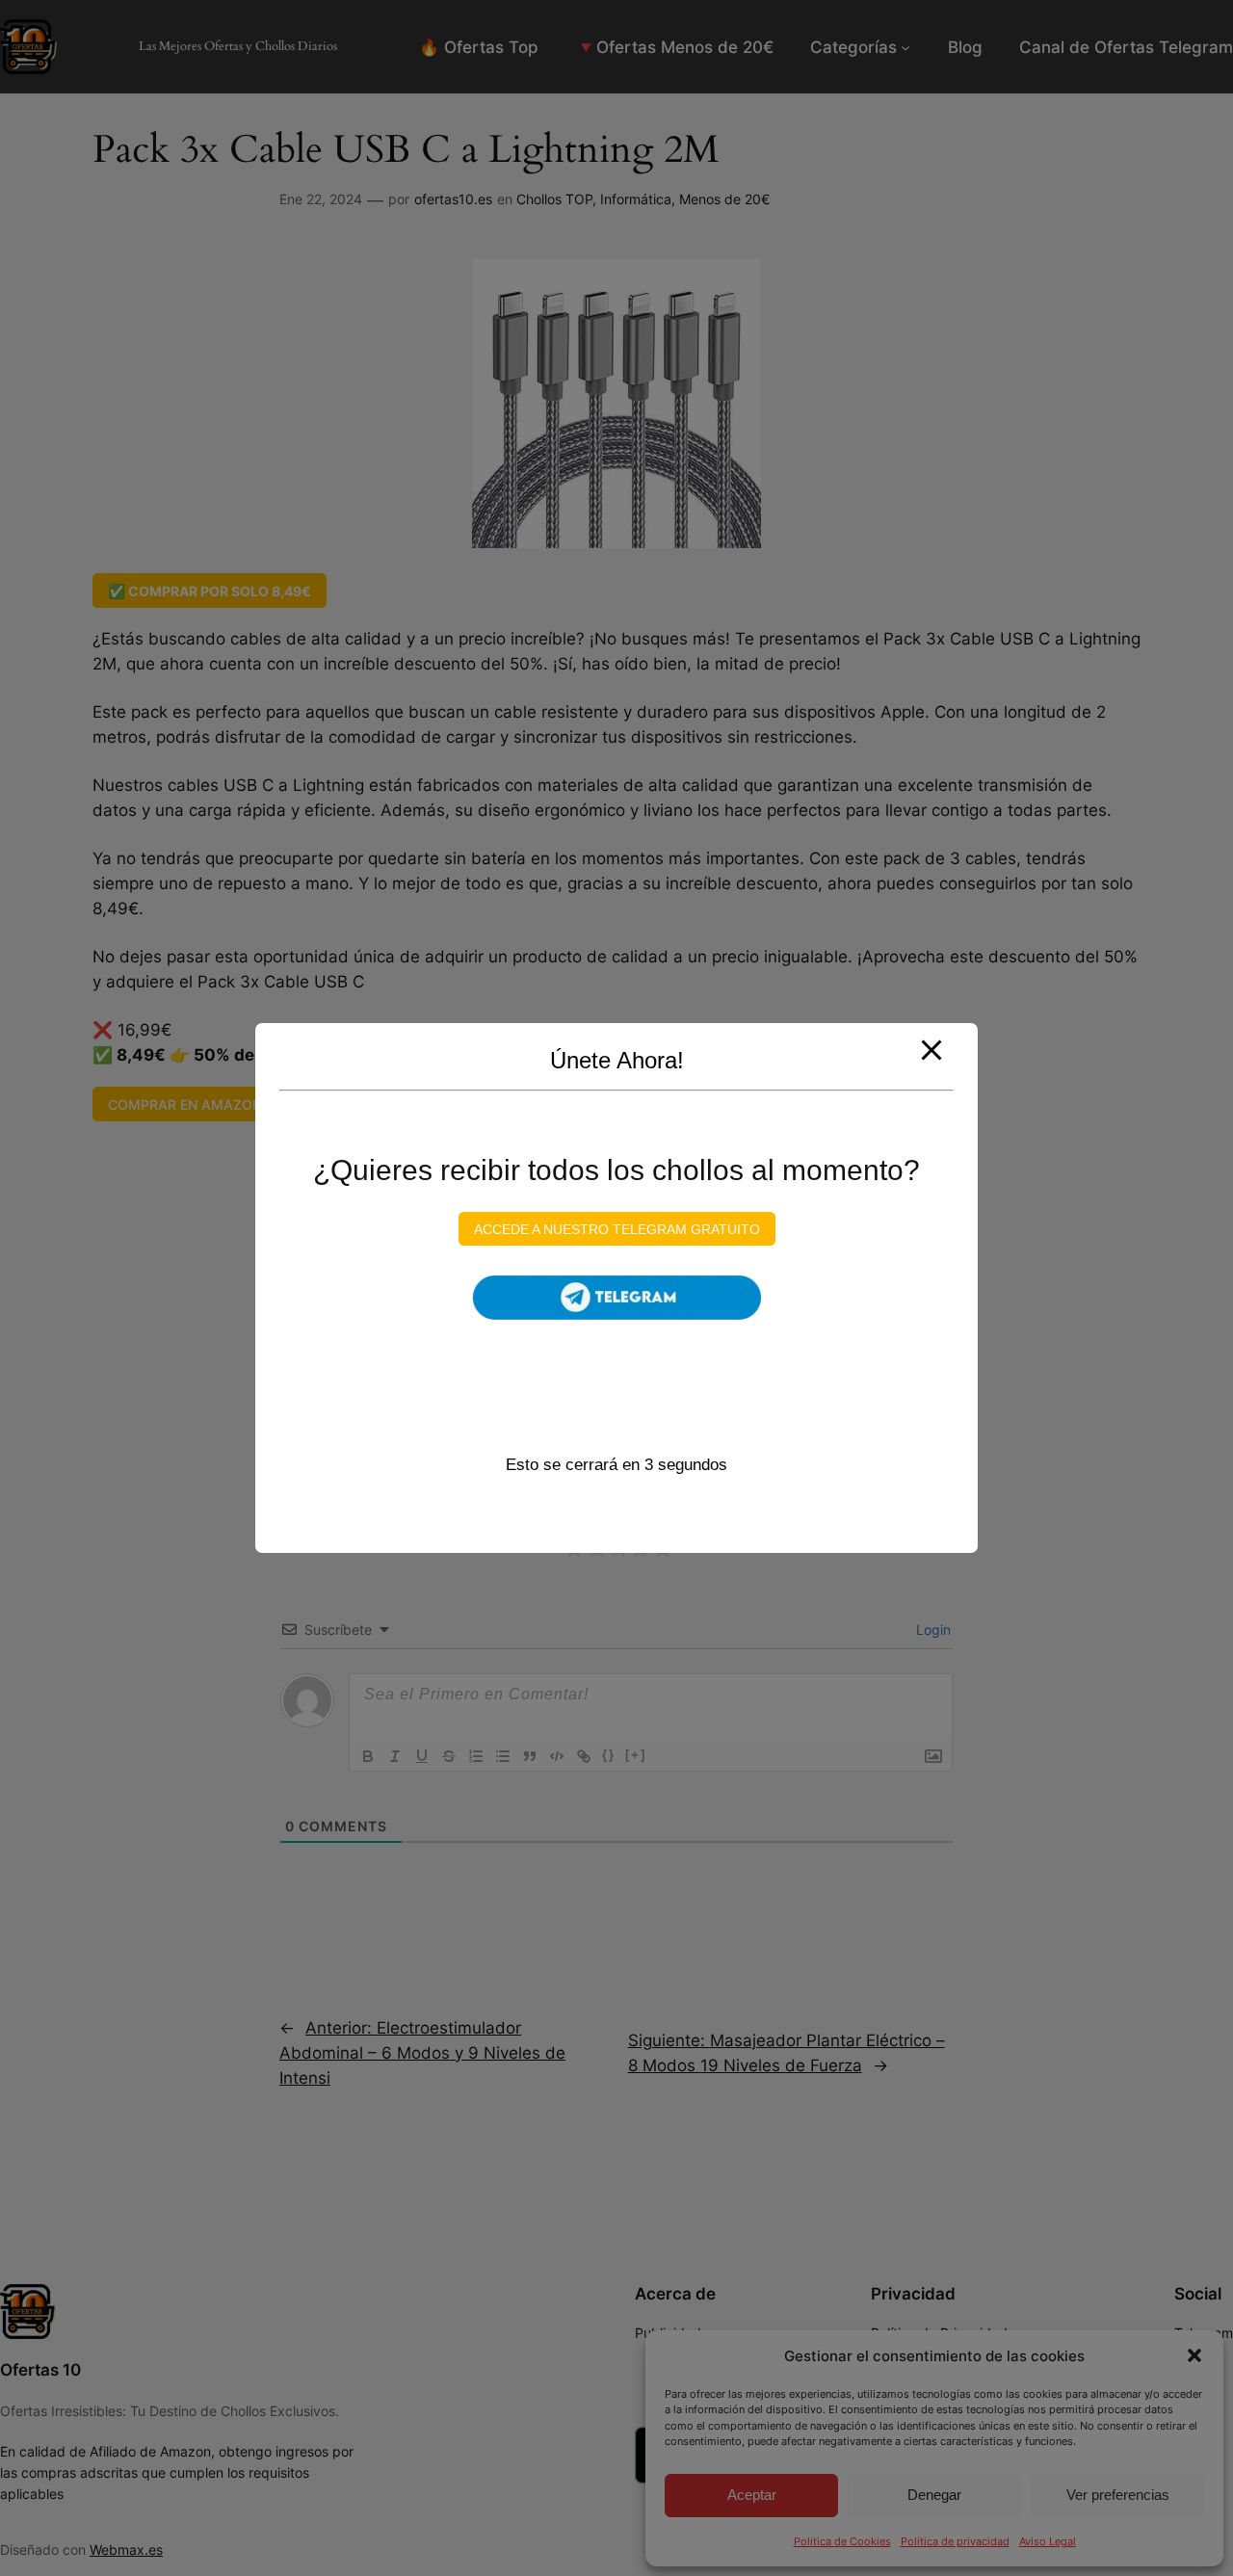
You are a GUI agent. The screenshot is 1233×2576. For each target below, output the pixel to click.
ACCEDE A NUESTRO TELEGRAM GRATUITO (617, 1228)
